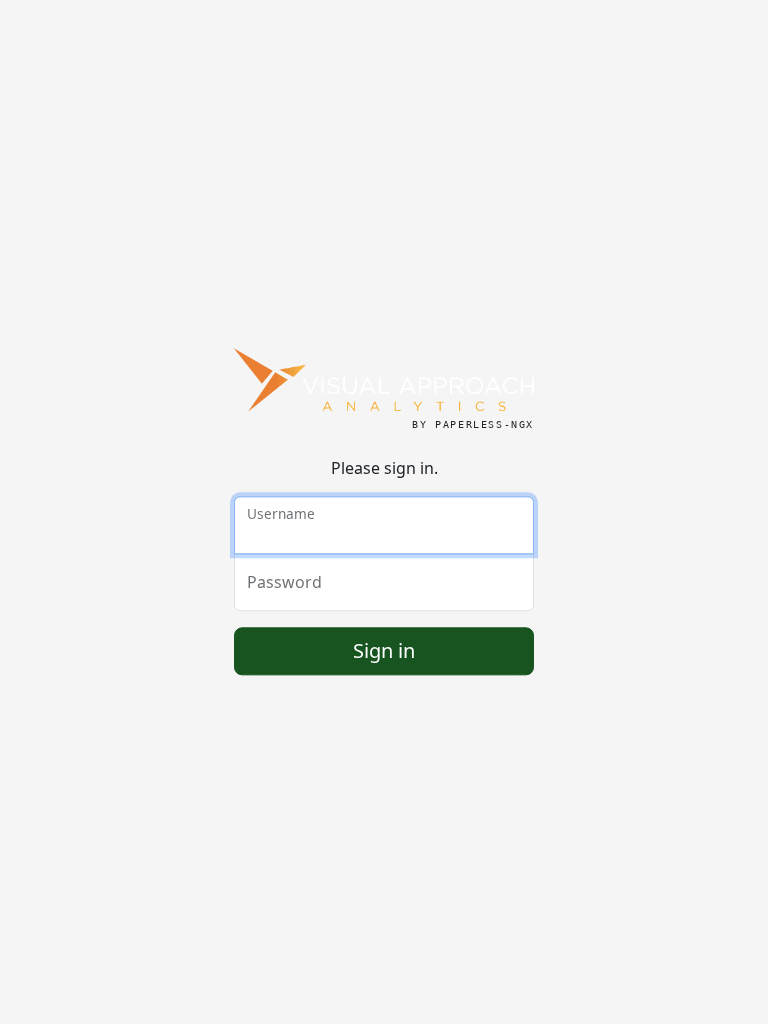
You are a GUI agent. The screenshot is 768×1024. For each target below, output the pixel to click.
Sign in (384, 651)
